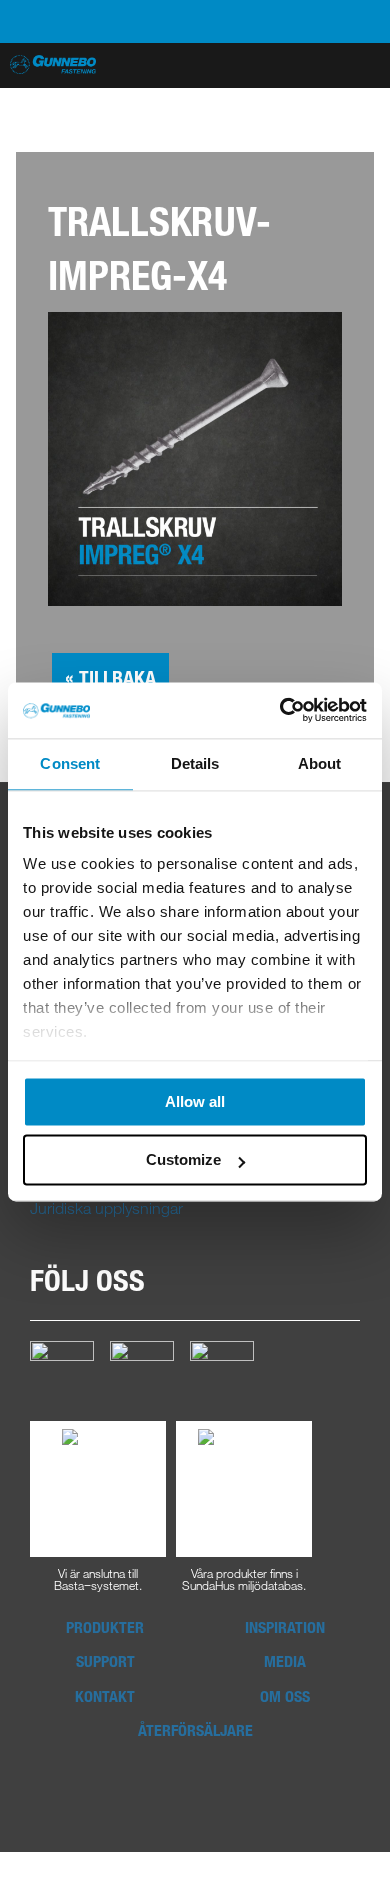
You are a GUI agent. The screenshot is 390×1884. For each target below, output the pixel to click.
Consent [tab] (70, 763)
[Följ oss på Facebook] (62, 1371)
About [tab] (320, 763)
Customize (183, 1160)
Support (105, 1661)
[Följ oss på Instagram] (142, 1371)
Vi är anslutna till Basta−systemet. (98, 1578)
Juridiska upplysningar (106, 1208)
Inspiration (285, 1627)
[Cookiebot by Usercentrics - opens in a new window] (280, 710)
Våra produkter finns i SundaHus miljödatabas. (244, 1578)
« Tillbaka (110, 677)
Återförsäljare (195, 1730)
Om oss (285, 1696)
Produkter (105, 1627)
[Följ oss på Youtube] (222, 1371)
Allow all (195, 1101)
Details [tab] (195, 763)
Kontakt (105, 1696)
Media (285, 1661)
